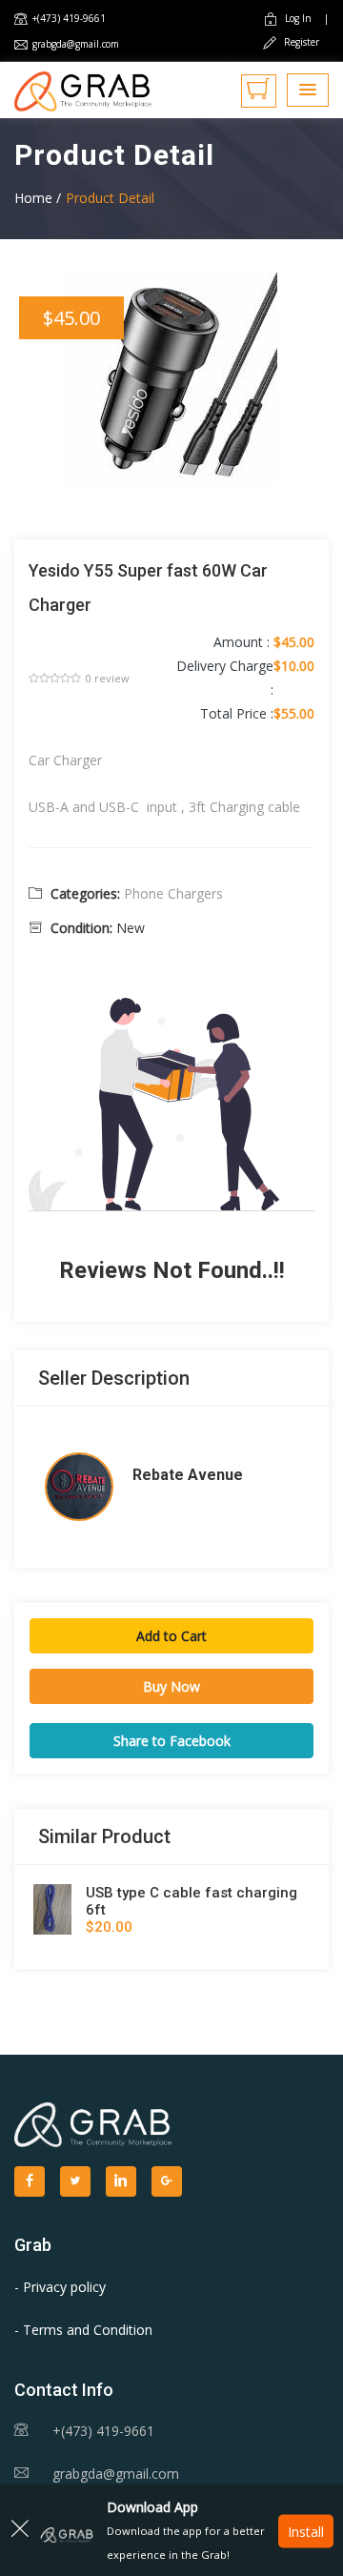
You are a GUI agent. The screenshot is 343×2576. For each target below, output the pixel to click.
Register (300, 42)
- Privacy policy (60, 2287)
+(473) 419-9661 (69, 18)
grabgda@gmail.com (76, 44)
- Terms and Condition (83, 2330)
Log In (298, 18)
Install (306, 2531)
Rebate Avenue (188, 1475)
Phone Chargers (173, 893)
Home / (38, 198)
